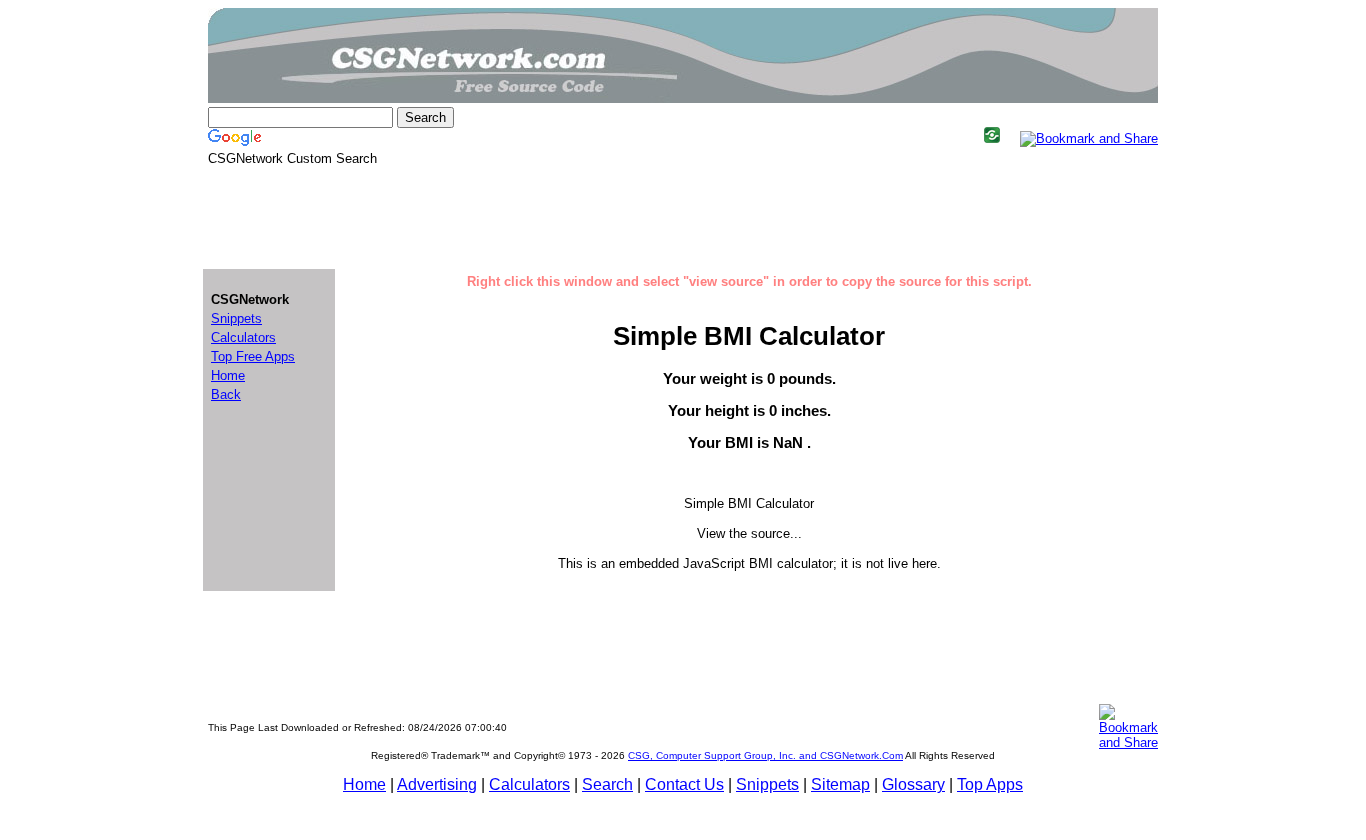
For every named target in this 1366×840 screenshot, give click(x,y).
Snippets (767, 784)
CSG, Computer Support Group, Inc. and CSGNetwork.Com (765, 755)
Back (226, 394)
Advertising (437, 784)
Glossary (913, 784)
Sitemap (840, 784)
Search (607, 784)
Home (364, 784)
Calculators (529, 784)
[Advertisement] (683, 216)
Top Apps (990, 784)
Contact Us (684, 784)
